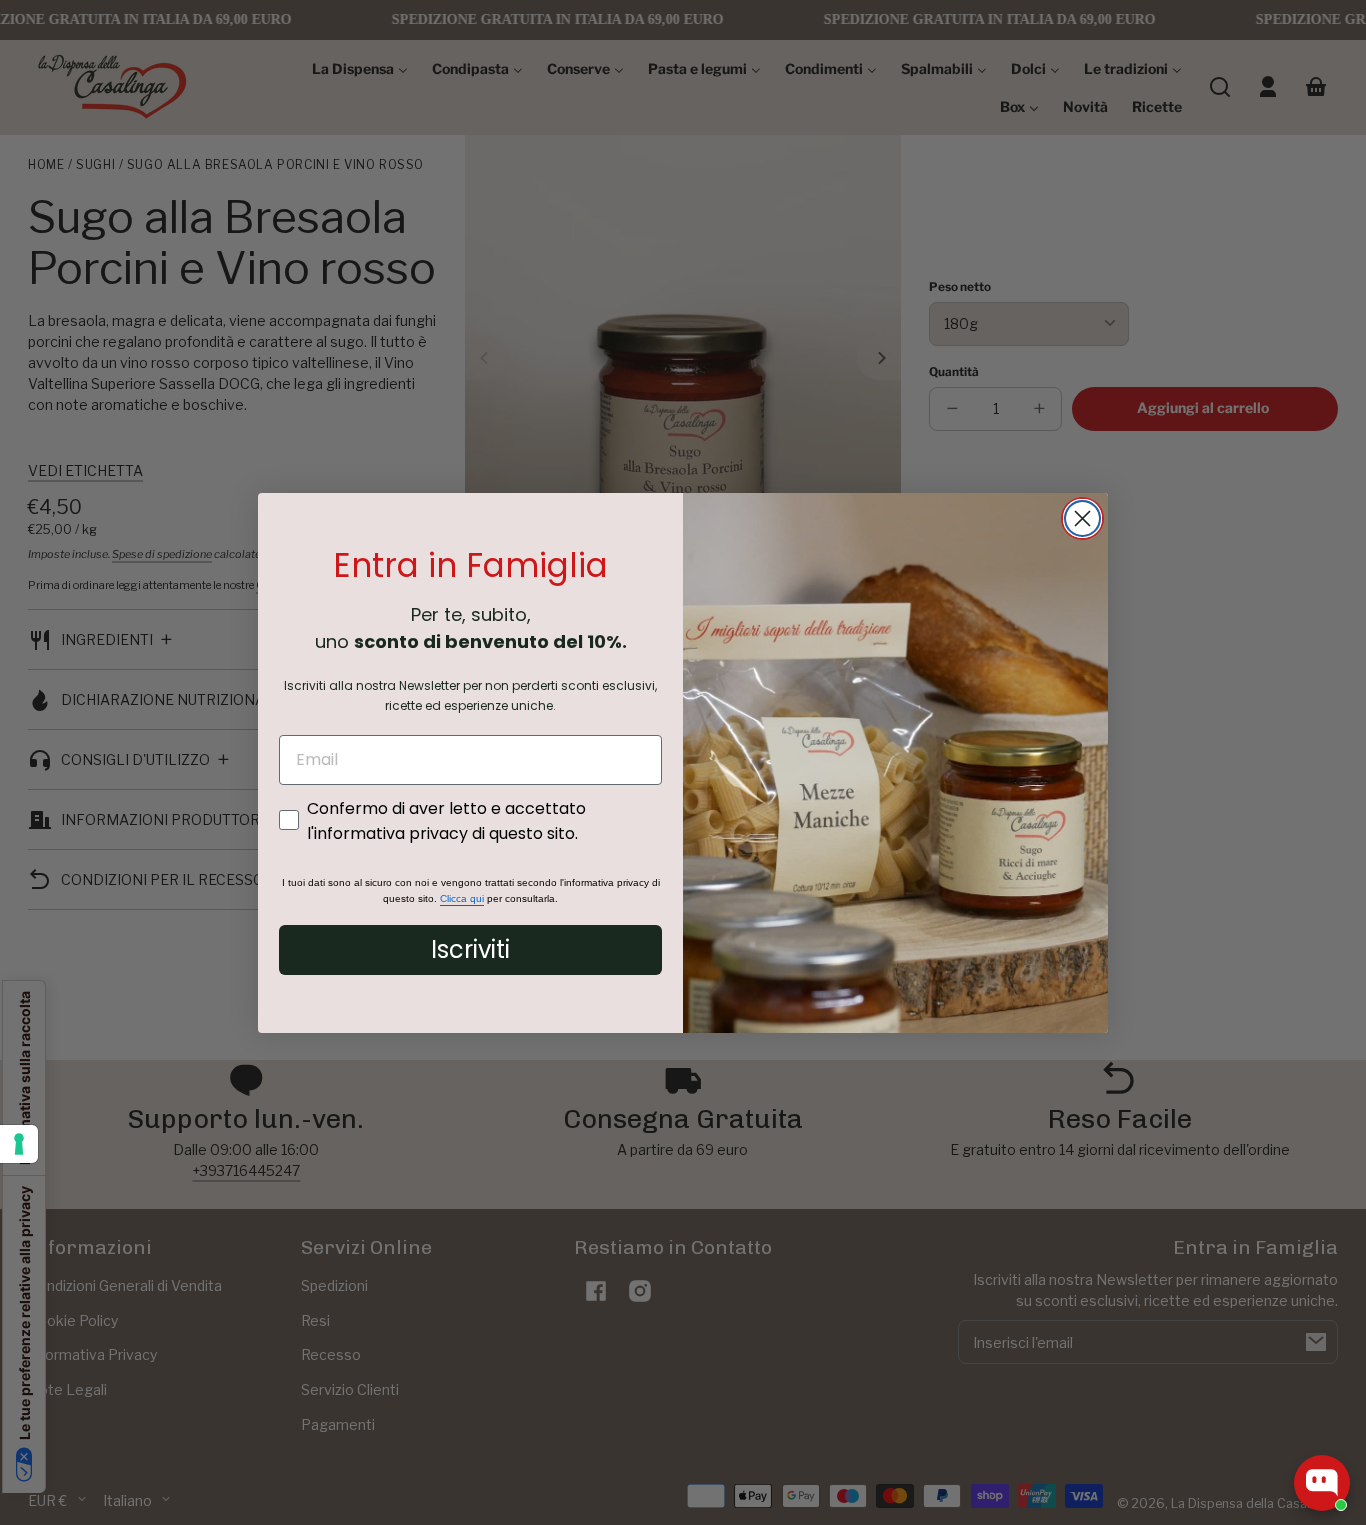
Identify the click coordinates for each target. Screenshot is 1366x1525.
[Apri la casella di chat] (1322, 1483)
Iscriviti (470, 949)
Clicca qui (462, 898)
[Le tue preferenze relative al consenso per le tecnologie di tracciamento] (19, 1144)
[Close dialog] (1082, 518)
